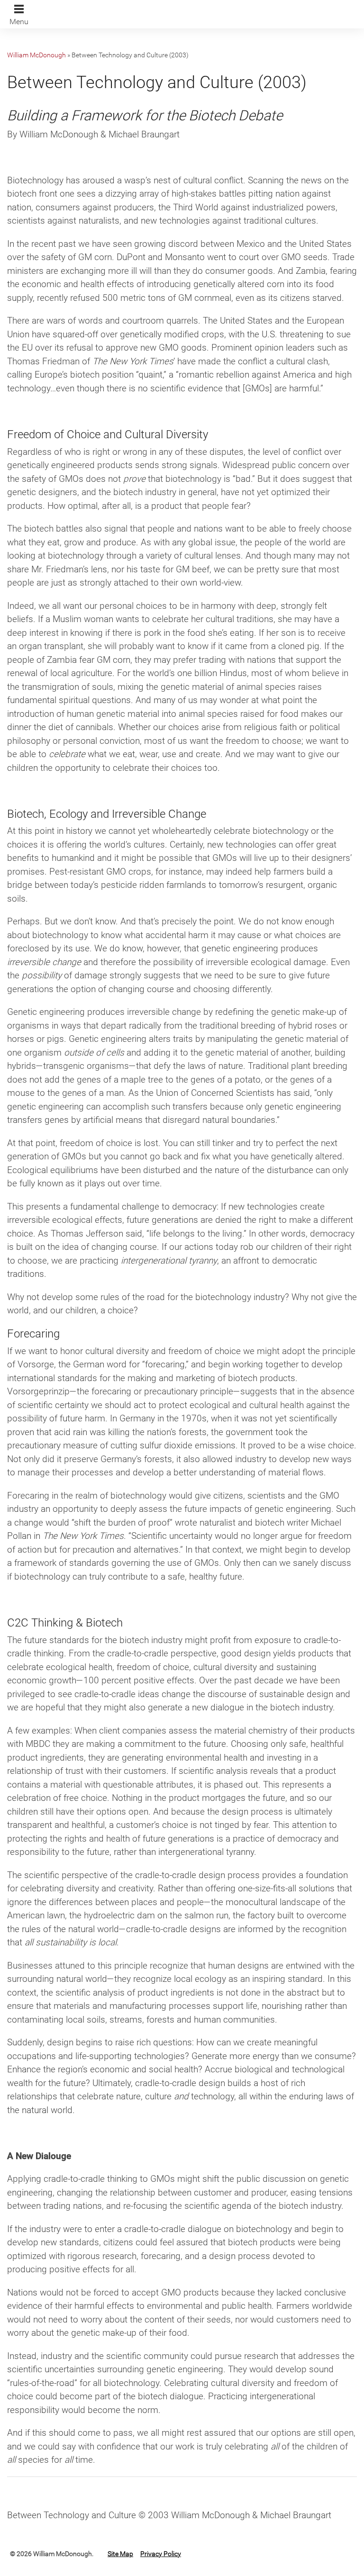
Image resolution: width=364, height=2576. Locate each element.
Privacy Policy (161, 2554)
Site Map (120, 2554)
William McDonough (36, 55)
